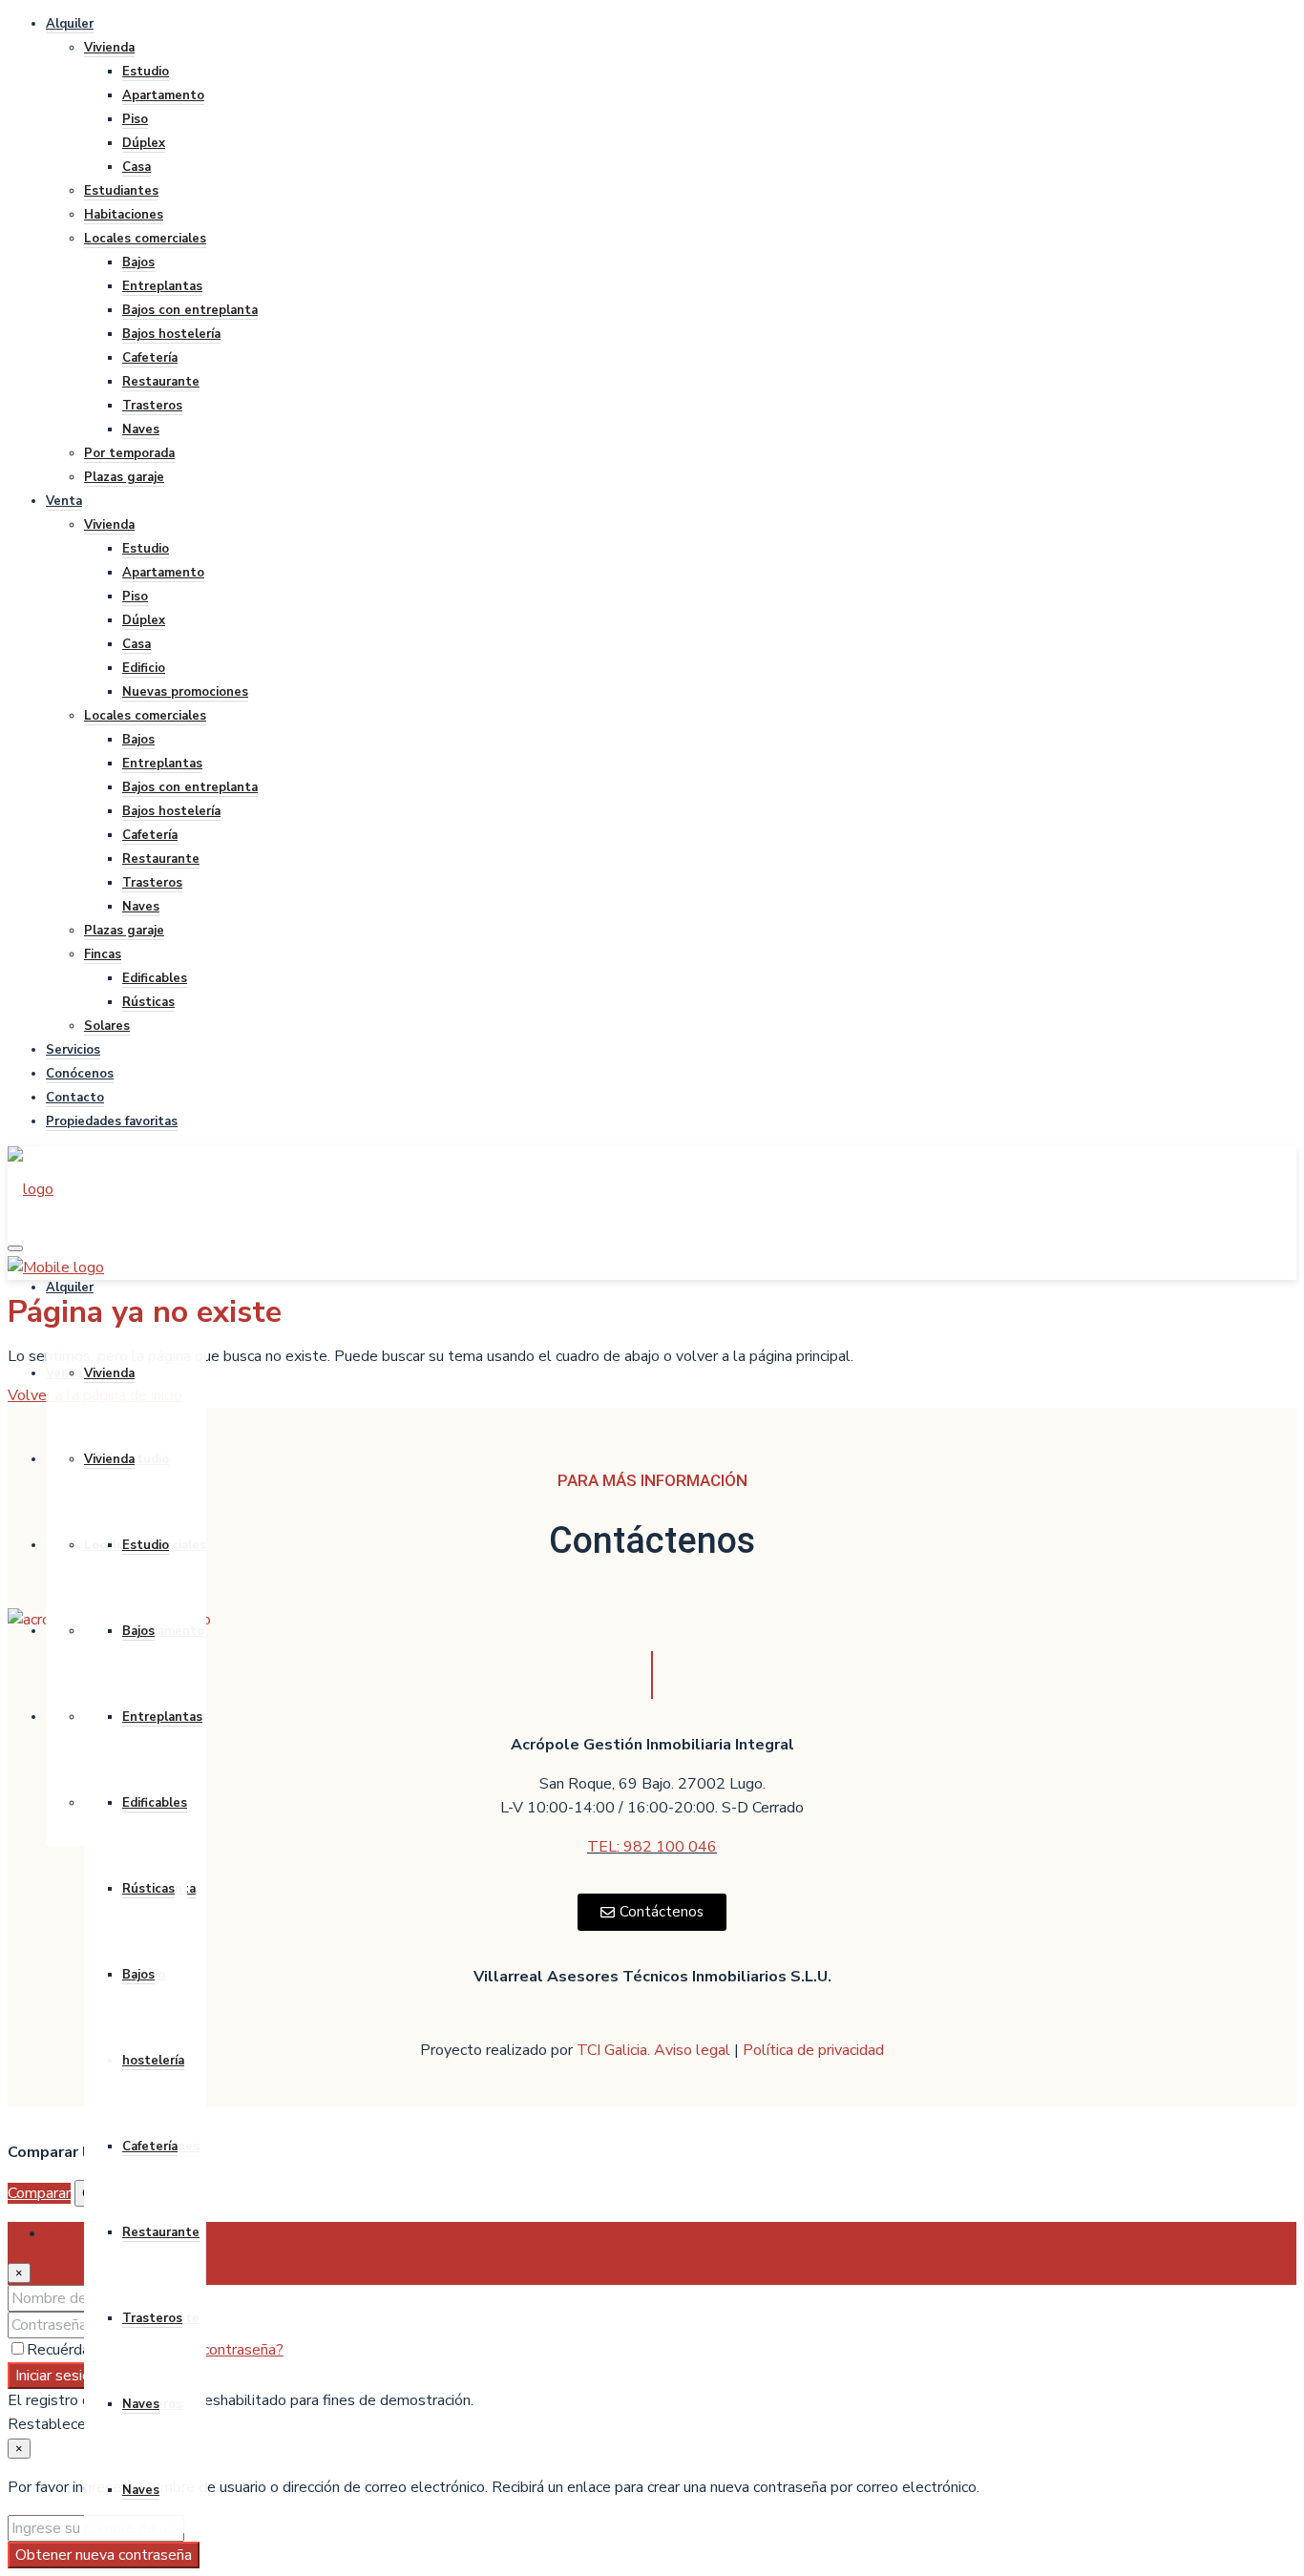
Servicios (73, 1050)
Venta (64, 501)
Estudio (146, 72)
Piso (135, 119)
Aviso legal (694, 2050)
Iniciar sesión (57, 2376)
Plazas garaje (124, 477)
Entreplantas (162, 286)
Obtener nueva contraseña (104, 2555)
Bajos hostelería (171, 334)
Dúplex (144, 143)
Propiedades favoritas (112, 1121)
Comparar (39, 2193)
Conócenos (80, 1074)
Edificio (144, 668)
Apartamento (163, 95)
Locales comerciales (145, 239)
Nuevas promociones (185, 692)
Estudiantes (121, 191)
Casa (137, 167)
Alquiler (70, 24)
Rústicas (148, 1002)
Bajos (138, 262)
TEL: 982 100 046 (652, 1847)
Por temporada (129, 453)
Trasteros (152, 406)
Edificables (155, 978)
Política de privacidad (813, 2050)
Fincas (103, 954)
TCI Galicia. (613, 2050)
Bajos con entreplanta (190, 310)
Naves (141, 429)
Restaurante (161, 382)
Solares (107, 1026)
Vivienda (109, 48)
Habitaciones (124, 215)
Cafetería (150, 358)
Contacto (75, 1098)
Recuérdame (71, 2350)
